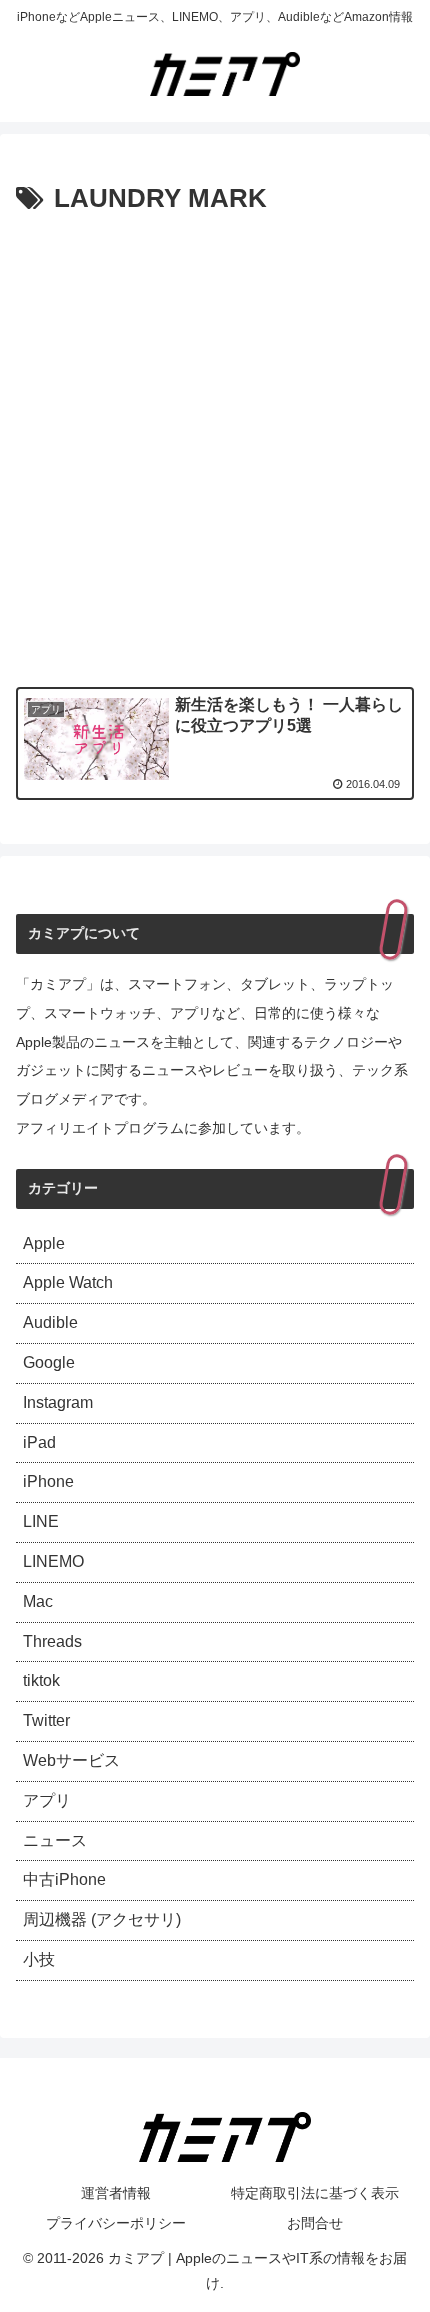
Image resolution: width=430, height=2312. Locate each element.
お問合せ (315, 2223)
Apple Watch (68, 1282)
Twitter (46, 1720)
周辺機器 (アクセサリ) (102, 1919)
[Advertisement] (215, 447)
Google (49, 1362)
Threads (52, 1641)
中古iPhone (64, 1879)
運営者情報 (116, 2193)
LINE (41, 1521)
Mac (38, 1601)
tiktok (41, 1680)
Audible (50, 1322)
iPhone (48, 1481)
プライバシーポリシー (116, 2223)
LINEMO (53, 1561)
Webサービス (71, 1760)
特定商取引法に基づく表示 (315, 2193)
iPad (39, 1442)
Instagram (58, 1402)
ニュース (55, 1840)
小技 (39, 1959)
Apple (44, 1243)
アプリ (47, 1800)
